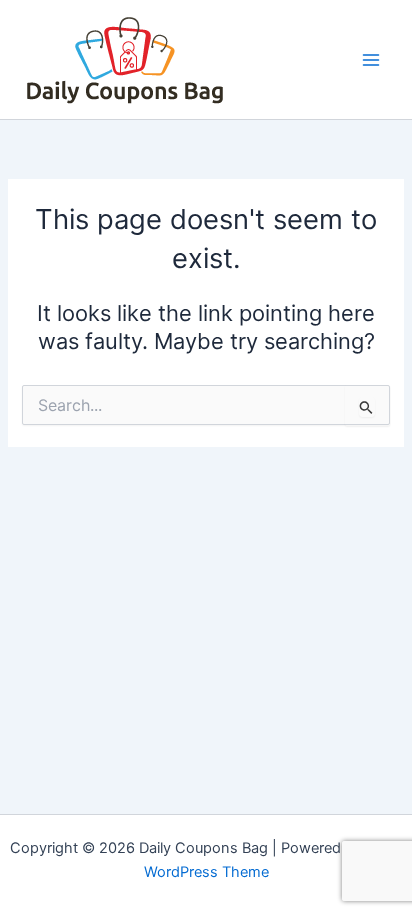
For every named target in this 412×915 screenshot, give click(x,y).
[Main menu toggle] (371, 60)
